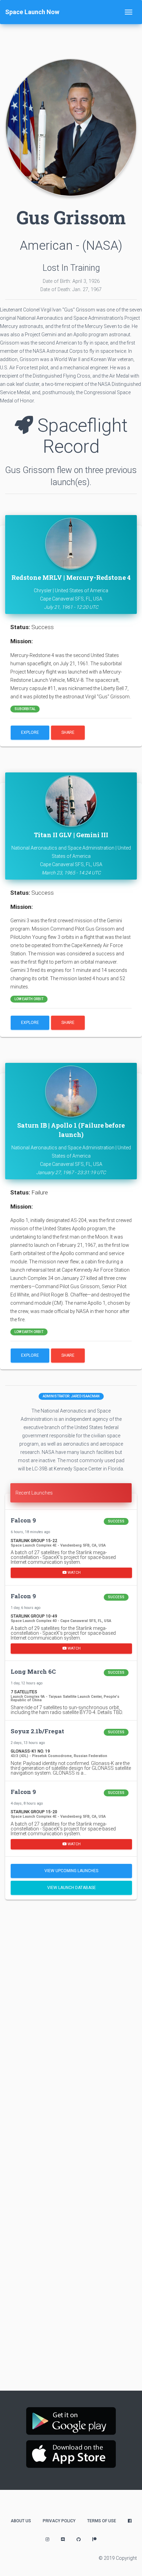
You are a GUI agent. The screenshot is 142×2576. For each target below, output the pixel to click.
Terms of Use (102, 2521)
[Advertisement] (71, 1981)
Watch (74, 1573)
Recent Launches (34, 1493)
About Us (21, 2521)
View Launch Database (72, 1888)
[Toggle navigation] (129, 12)
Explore (30, 732)
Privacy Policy (59, 2521)
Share (68, 732)
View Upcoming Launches (71, 1871)
